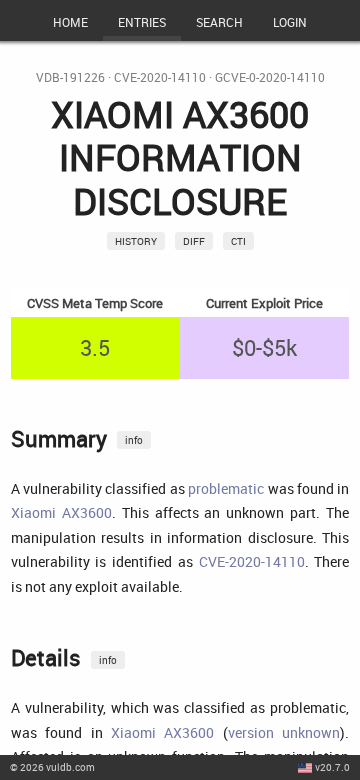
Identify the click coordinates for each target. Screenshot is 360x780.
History (136, 241)
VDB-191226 (70, 77)
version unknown (284, 732)
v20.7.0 (332, 767)
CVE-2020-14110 (160, 77)
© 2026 (52, 767)
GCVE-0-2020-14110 (270, 77)
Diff (194, 241)
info (134, 440)
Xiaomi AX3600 (61, 512)
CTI (238, 241)
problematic (226, 488)
